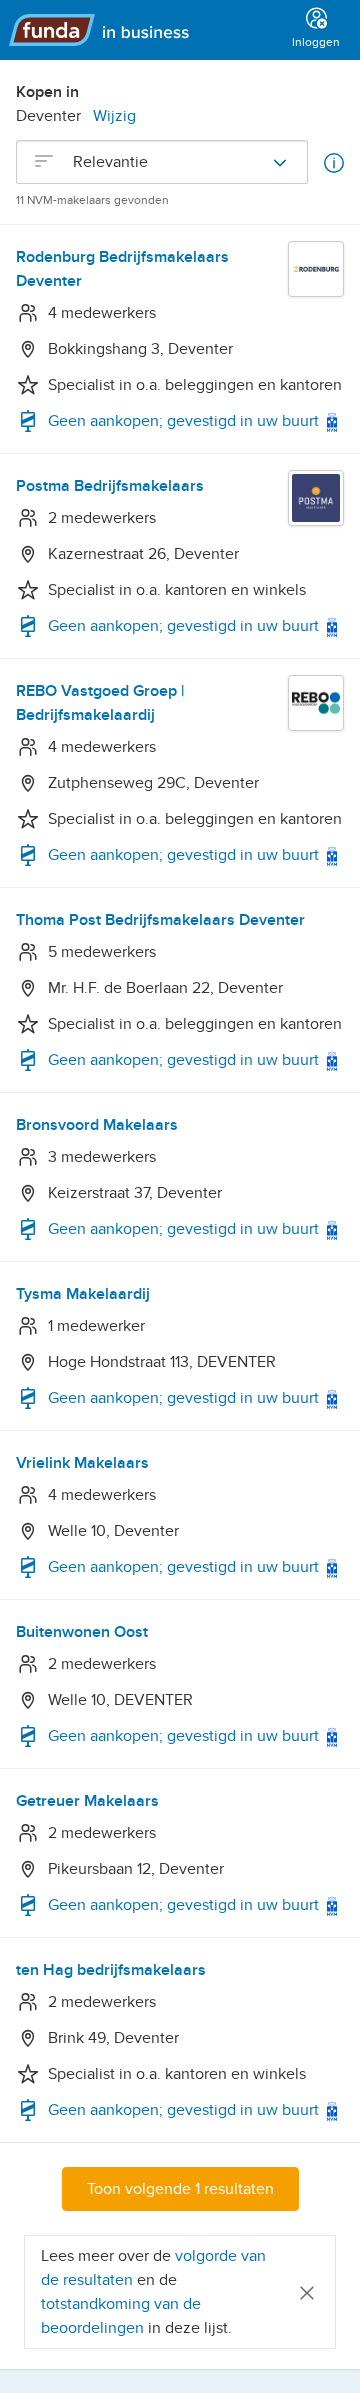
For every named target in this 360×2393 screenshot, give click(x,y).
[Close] (307, 2291)
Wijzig (114, 116)
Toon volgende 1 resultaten (180, 2189)
